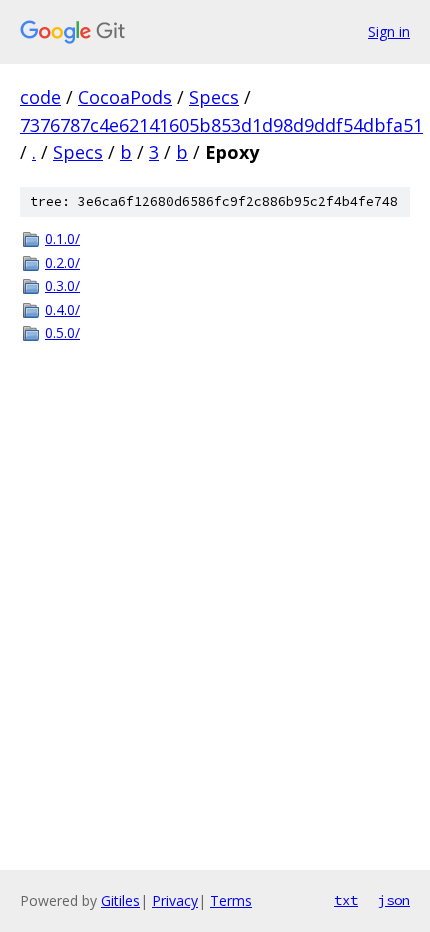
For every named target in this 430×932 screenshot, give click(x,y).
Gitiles (120, 900)
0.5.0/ (62, 332)
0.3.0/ (62, 285)
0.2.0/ (62, 262)
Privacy (175, 900)
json (394, 900)
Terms (231, 900)
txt (346, 900)
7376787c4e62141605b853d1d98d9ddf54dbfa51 (221, 125)
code (40, 97)
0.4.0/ (62, 309)
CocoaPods (125, 97)
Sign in (389, 31)
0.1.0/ (62, 238)
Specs (214, 97)
